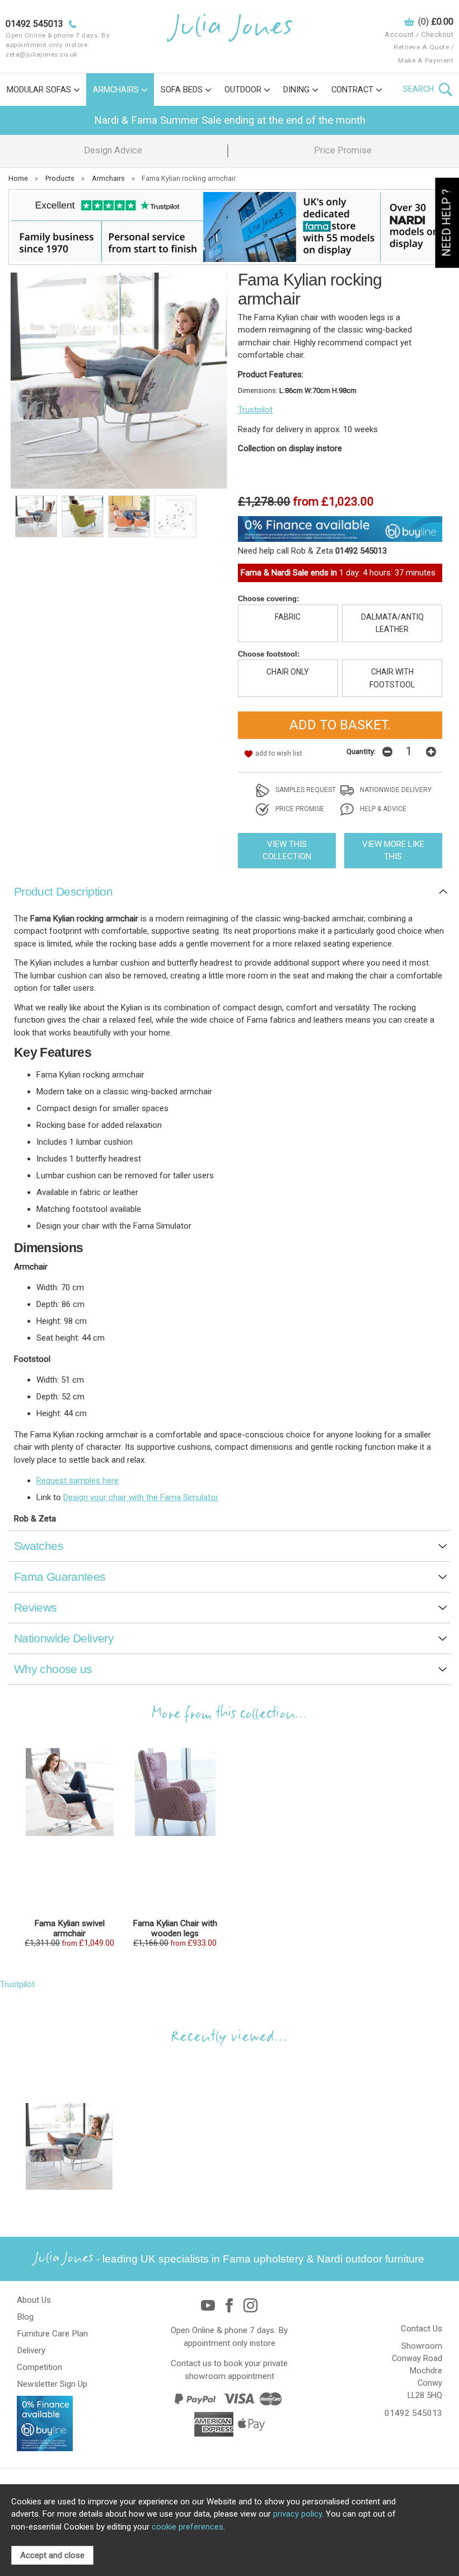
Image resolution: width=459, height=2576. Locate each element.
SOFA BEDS (182, 90)
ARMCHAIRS (116, 90)
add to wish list (279, 753)
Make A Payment (426, 60)
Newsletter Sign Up (52, 2384)
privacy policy (298, 2514)
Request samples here (78, 1481)
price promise (299, 809)
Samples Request (305, 790)
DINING (296, 90)
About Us (34, 2300)
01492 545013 (413, 2413)
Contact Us (421, 2329)
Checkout (437, 34)
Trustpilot (255, 410)
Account (399, 34)
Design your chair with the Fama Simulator (141, 1497)
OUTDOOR (243, 90)
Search (420, 89)
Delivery (31, 2350)
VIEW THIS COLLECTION (287, 851)
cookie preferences (188, 2527)
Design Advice (113, 150)
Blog (25, 2317)
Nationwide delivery (395, 790)
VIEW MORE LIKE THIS (393, 851)
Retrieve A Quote (421, 47)
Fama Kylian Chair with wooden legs (175, 1928)
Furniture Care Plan (52, 2334)
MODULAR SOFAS (39, 90)
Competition (39, 2367)
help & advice (382, 809)
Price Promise (343, 150)
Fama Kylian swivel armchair (69, 1928)
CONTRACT (352, 90)
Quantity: (361, 751)
